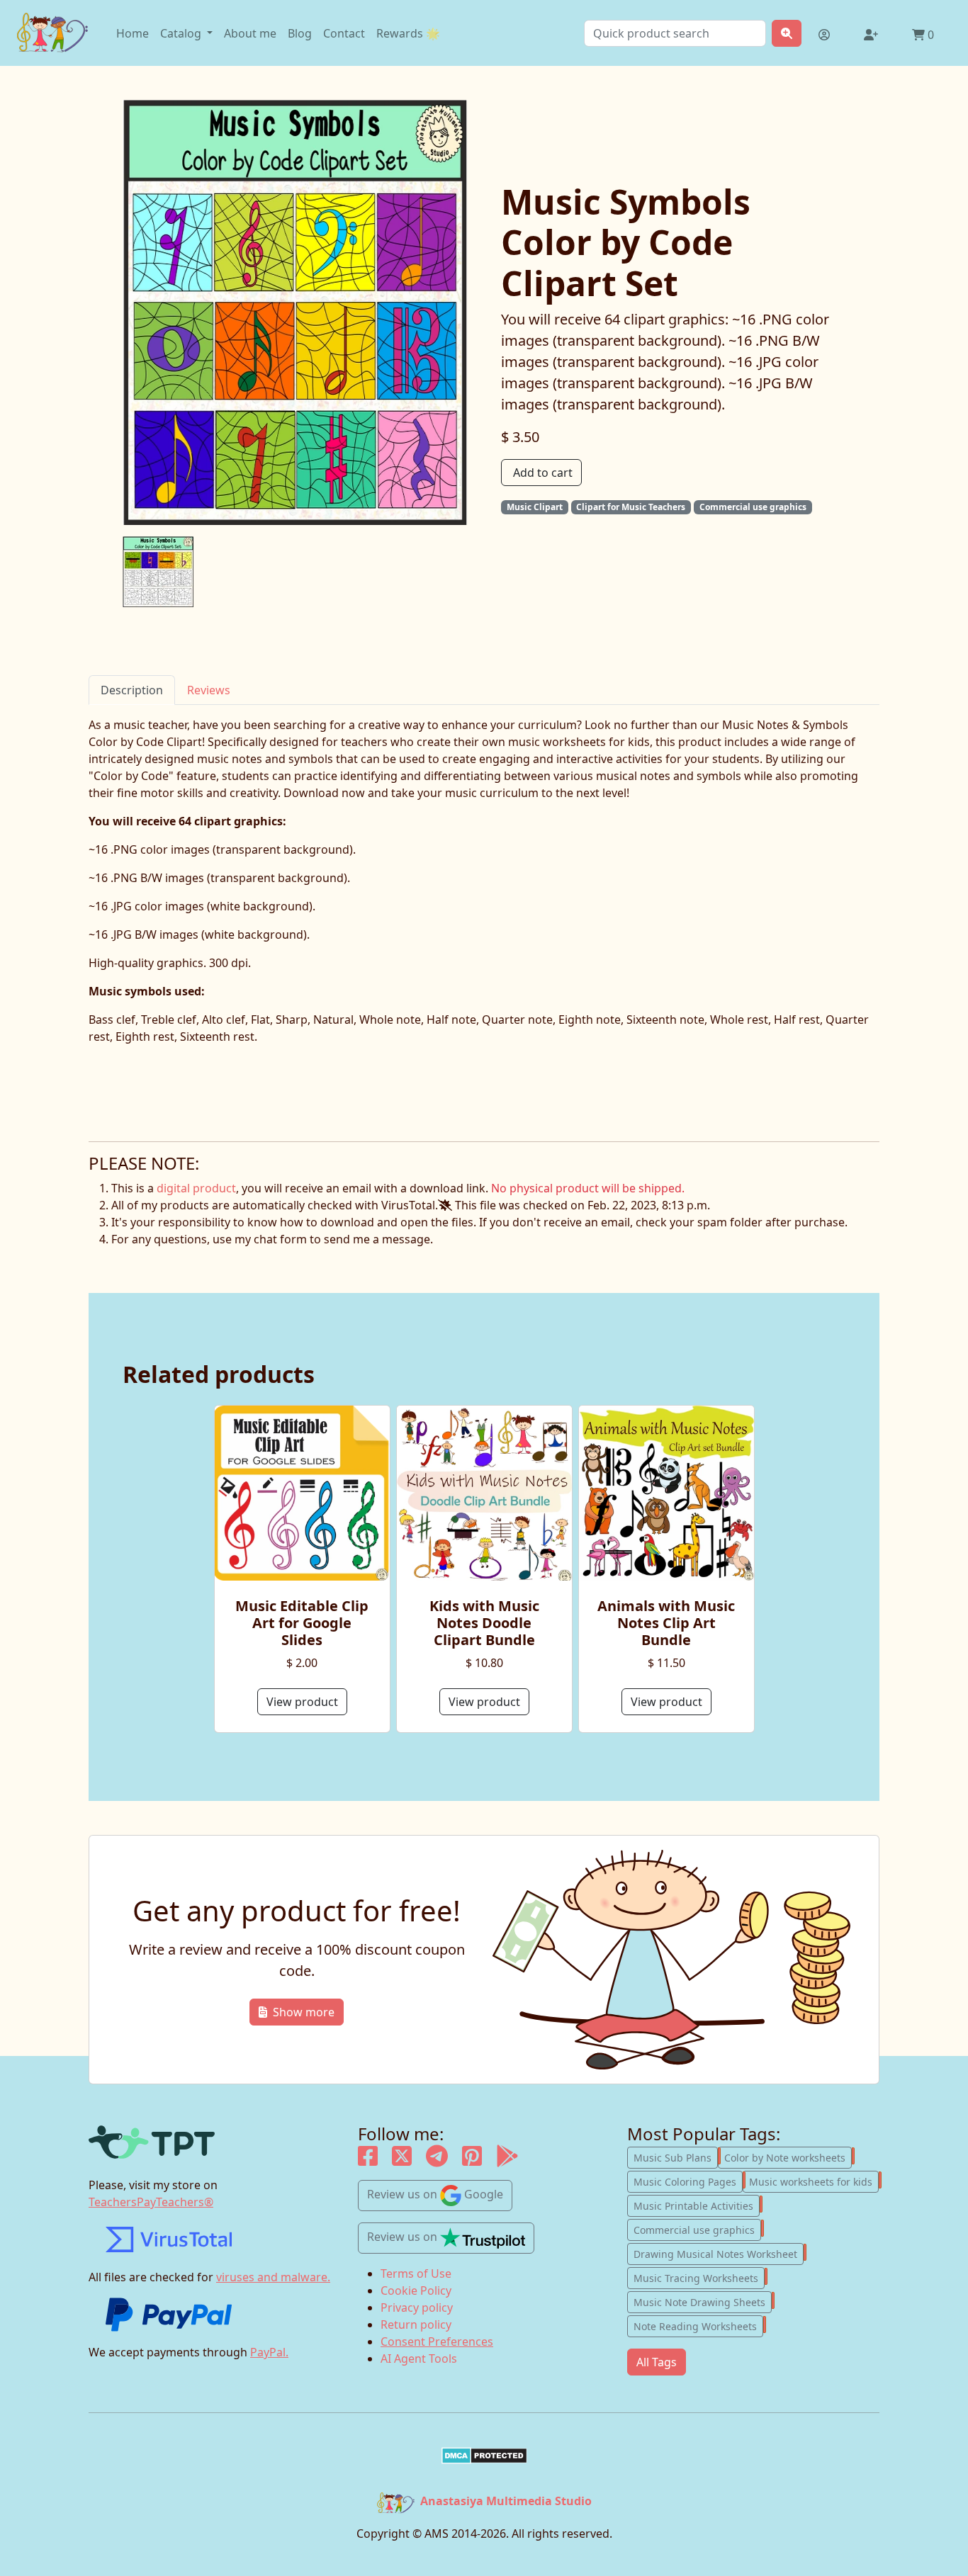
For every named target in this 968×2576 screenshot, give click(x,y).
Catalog (182, 33)
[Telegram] (437, 2160)
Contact (344, 33)
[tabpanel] (484, 923)
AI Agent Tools (419, 2358)
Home (133, 33)
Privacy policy (417, 2307)
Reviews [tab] (209, 690)
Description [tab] (132, 690)
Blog (300, 33)
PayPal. (269, 2352)
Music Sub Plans (676, 2157)
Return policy (416, 2324)
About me (250, 33)
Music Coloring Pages (688, 2181)
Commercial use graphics (697, 2229)
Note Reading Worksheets (698, 2325)
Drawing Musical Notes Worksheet (719, 2253)
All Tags (657, 2362)
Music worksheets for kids (814, 2181)
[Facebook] (368, 2160)
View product (302, 1702)
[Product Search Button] (787, 33)
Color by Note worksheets (788, 2157)
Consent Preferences (437, 2341)
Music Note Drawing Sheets (703, 2301)
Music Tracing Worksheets (699, 2277)
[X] (402, 2160)
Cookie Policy (416, 2290)
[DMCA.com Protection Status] (484, 2456)
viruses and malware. (273, 2277)
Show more (304, 2012)
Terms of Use (416, 2273)
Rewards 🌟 (408, 33)
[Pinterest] (472, 2160)
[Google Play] (507, 2160)
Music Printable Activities (697, 2205)
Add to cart (543, 473)
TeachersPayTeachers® (151, 2202)
